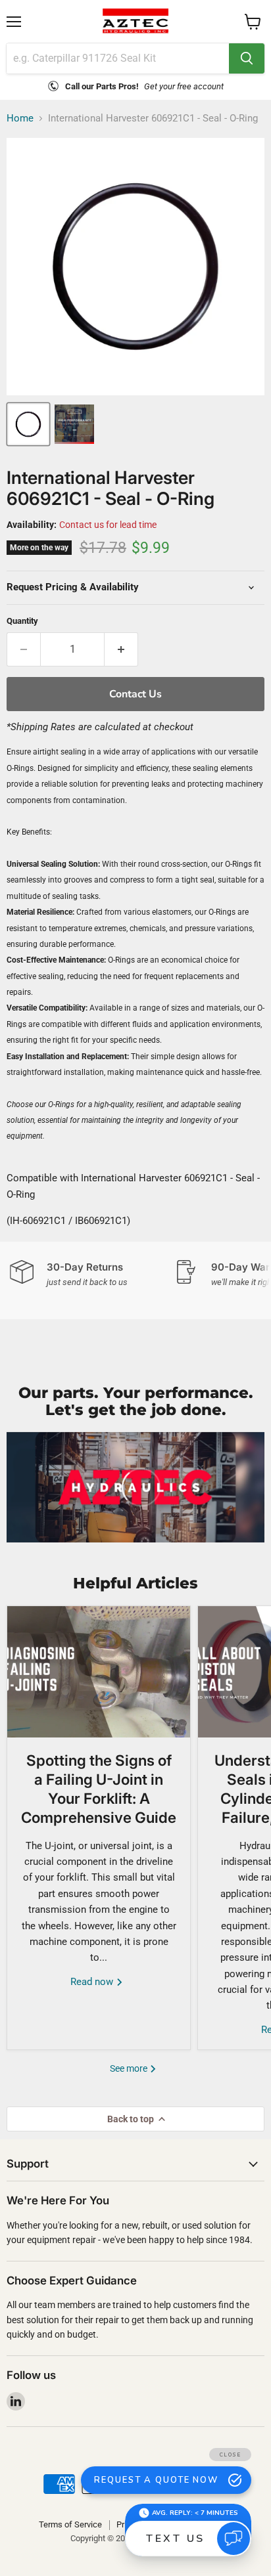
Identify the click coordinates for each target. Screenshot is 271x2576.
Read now (93, 1982)
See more (130, 2068)
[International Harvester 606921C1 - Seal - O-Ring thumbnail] (28, 424)
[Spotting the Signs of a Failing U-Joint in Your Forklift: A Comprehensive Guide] (99, 1672)
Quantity (22, 621)
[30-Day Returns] (92, 1274)
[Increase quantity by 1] (121, 649)
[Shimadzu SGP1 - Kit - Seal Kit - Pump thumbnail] (74, 424)
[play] (135, 1487)
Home (20, 119)
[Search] (247, 58)
